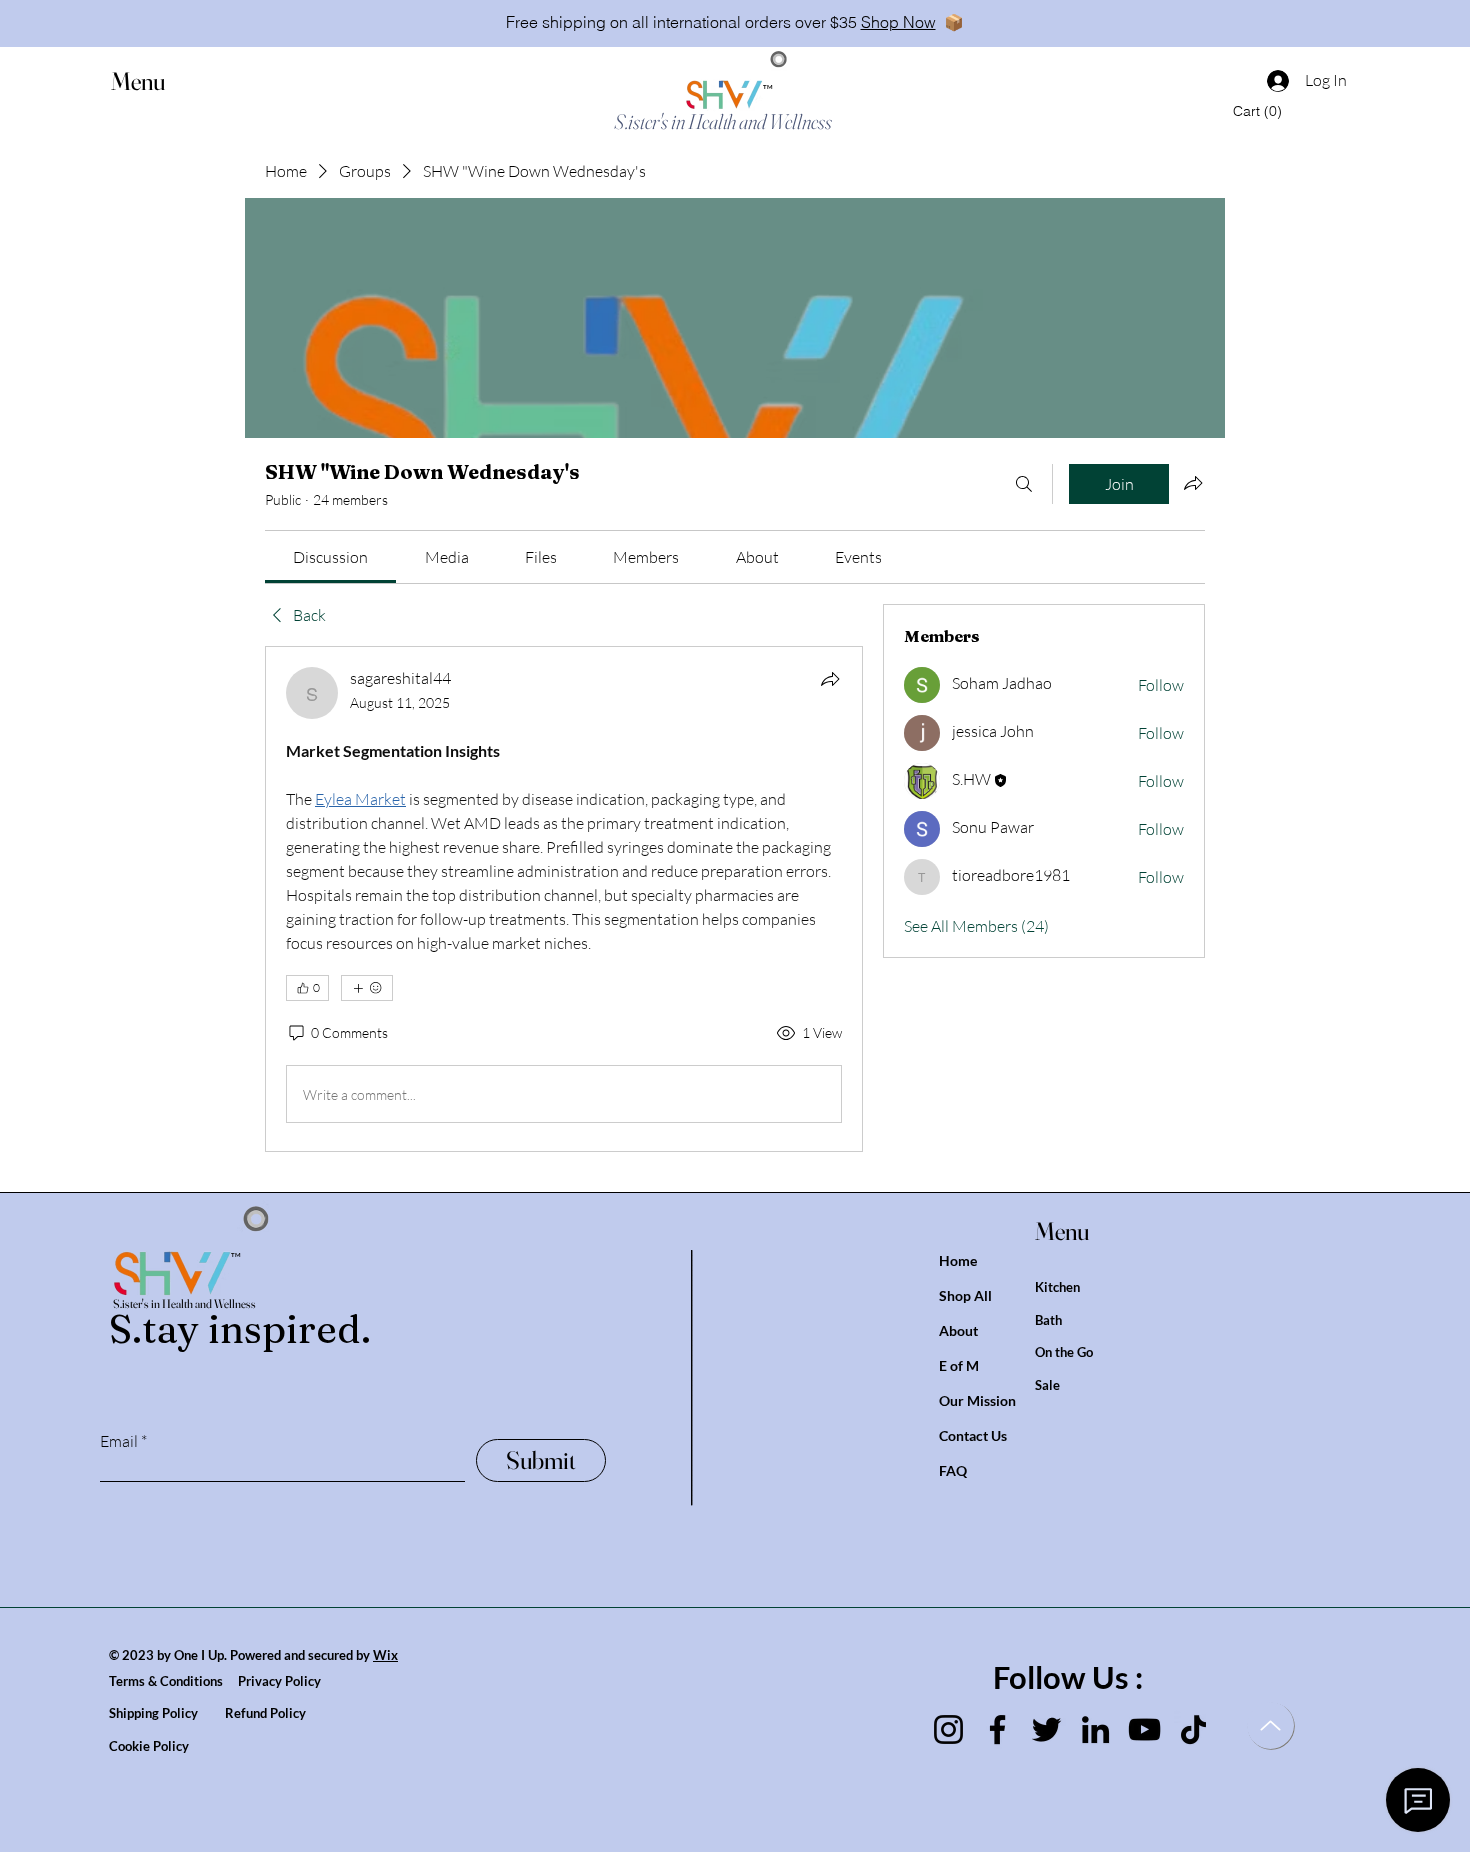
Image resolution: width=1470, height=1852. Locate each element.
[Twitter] (1046, 1729)
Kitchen (1057, 1287)
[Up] (1270, 1725)
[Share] (830, 679)
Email (119, 1441)
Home (958, 1260)
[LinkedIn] (1095, 1729)
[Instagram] (948, 1729)
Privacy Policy (279, 1681)
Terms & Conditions (173, 1681)
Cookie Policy (149, 1746)
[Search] (1024, 484)
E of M (959, 1365)
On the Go (1064, 1352)
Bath (1048, 1320)
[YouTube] (1144, 1729)
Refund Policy (265, 1713)
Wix (385, 1655)
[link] (330, 557)
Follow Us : (1068, 1677)
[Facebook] (997, 1729)
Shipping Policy (167, 1713)
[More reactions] (367, 988)
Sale (1047, 1385)
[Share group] (1193, 483)
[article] (564, 899)
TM (768, 86)
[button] (157, 81)
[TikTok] (1193, 1729)
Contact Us (973, 1435)
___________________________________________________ (698, 1377)
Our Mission (977, 1400)
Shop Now (898, 22)
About (958, 1330)
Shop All (965, 1295)
